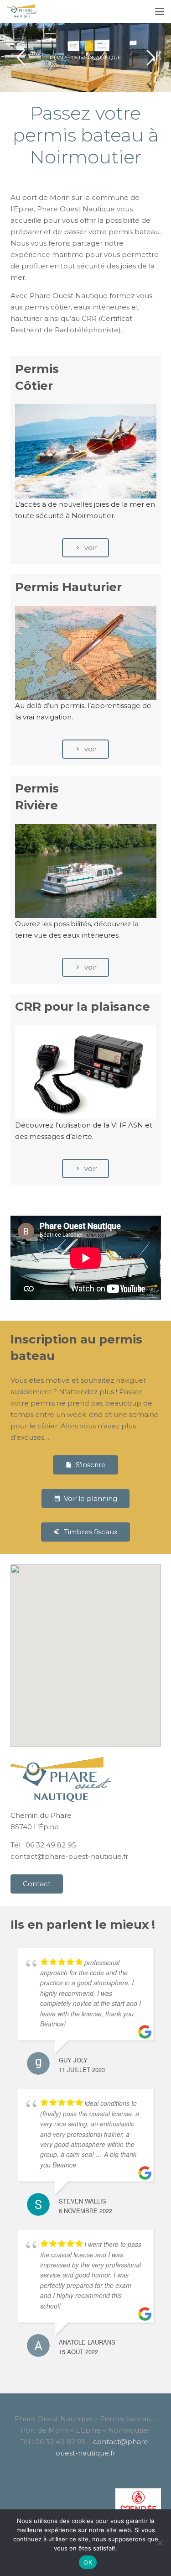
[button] (160, 11)
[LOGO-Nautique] (22, 11)
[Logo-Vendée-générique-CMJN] (86, 2508)
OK (88, 2562)
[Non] (160, 2543)
